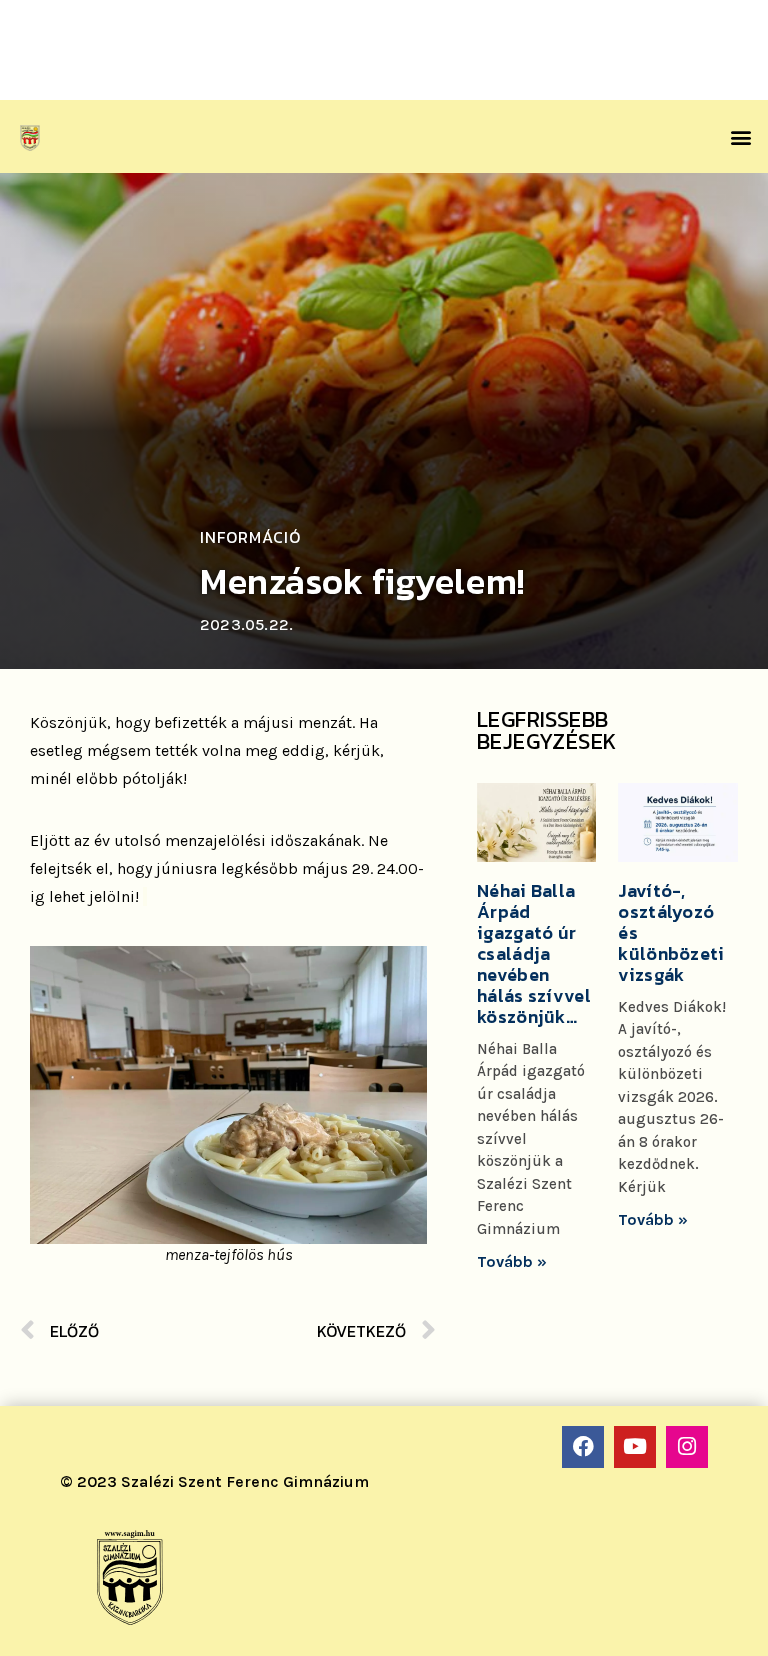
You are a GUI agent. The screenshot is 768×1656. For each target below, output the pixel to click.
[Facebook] (583, 1447)
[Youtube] (635, 1447)
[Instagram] (687, 1447)
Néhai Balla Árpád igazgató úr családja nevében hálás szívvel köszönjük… (534, 953)
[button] (741, 136)
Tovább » (512, 1261)
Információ (250, 537)
